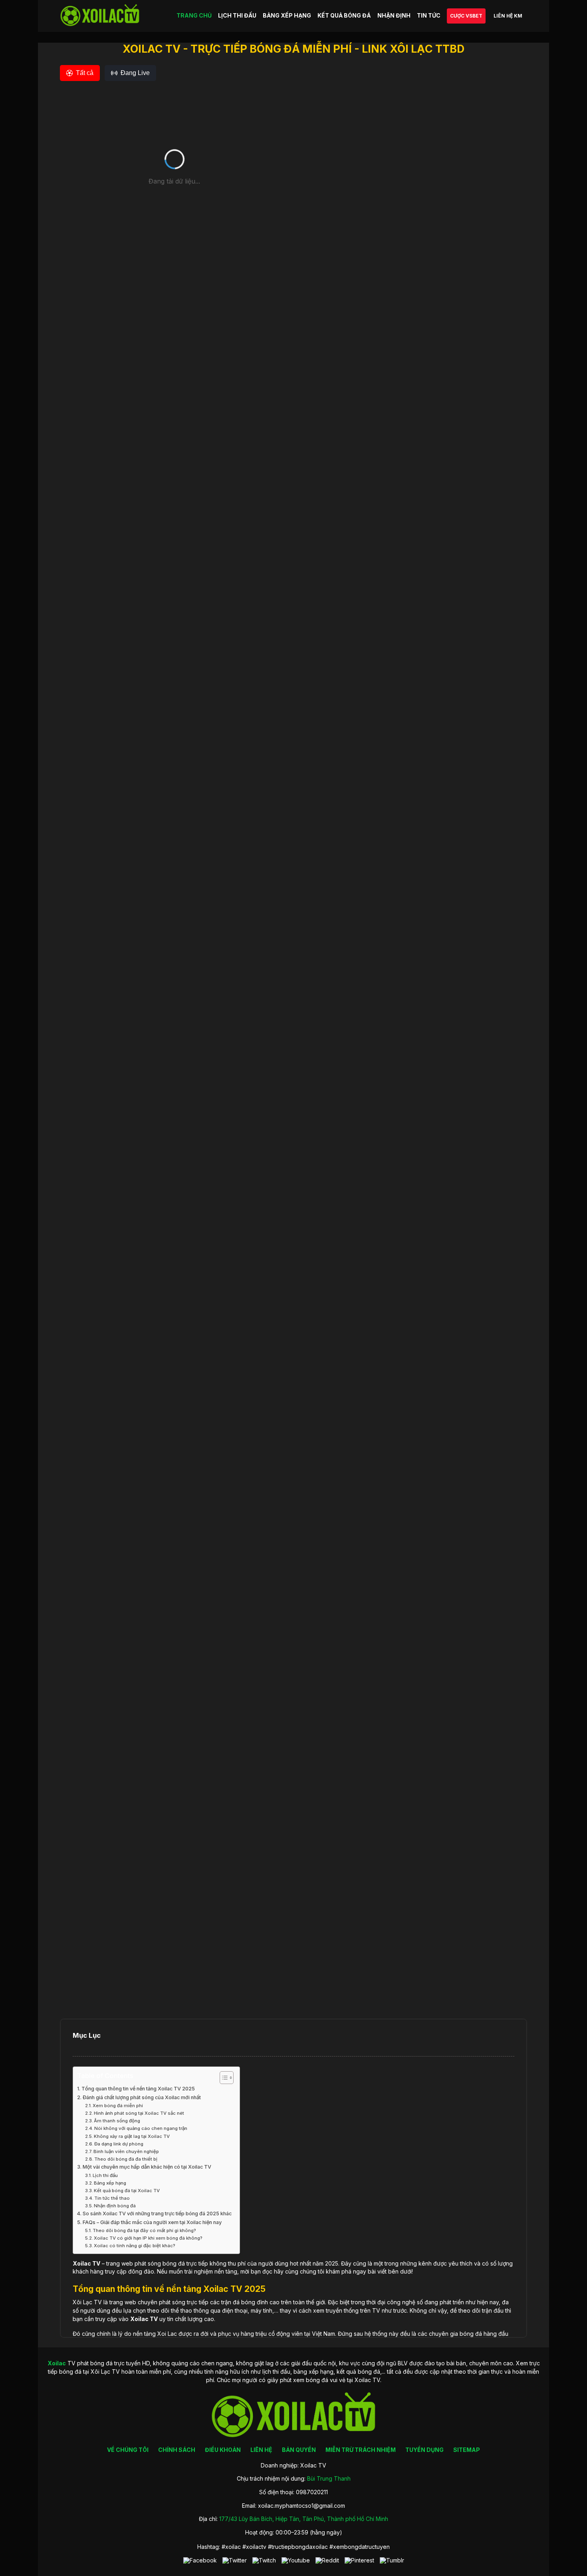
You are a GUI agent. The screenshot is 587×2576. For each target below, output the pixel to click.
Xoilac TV (144, 2319)
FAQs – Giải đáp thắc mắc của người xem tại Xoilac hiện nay (152, 2222)
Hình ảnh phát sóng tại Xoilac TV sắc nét (139, 2113)
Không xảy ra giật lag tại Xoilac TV (132, 2136)
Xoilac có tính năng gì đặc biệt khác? (135, 2246)
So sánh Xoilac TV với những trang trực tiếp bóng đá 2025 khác (157, 2214)
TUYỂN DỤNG (424, 2450)
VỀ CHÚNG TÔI (128, 2450)
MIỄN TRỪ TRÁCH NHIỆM (361, 2450)
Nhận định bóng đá (115, 2206)
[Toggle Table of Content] (223, 2078)
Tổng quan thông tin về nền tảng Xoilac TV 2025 (138, 2089)
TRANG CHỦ (194, 15)
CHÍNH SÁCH (177, 2450)
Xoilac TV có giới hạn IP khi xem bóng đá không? (148, 2238)
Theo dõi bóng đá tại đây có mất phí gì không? (144, 2230)
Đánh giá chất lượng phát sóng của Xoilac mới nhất (142, 2097)
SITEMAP (467, 2450)
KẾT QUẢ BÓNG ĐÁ (344, 15)
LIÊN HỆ (261, 2450)
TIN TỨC (429, 15)
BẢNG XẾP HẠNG (287, 15)
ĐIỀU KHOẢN (223, 2450)
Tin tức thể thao (112, 2198)
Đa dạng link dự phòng (119, 2144)
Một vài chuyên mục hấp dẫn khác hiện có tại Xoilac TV (147, 2167)
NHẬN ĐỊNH (394, 15)
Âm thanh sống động (117, 2121)
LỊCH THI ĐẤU (237, 15)
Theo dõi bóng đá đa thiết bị (126, 2159)
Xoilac (82, 2263)
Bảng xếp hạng (110, 2183)
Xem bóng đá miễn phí (118, 2106)
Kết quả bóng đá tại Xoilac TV (127, 2191)
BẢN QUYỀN (299, 2450)
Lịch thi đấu (105, 2175)
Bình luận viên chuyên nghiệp (126, 2151)
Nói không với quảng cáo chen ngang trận (141, 2128)
